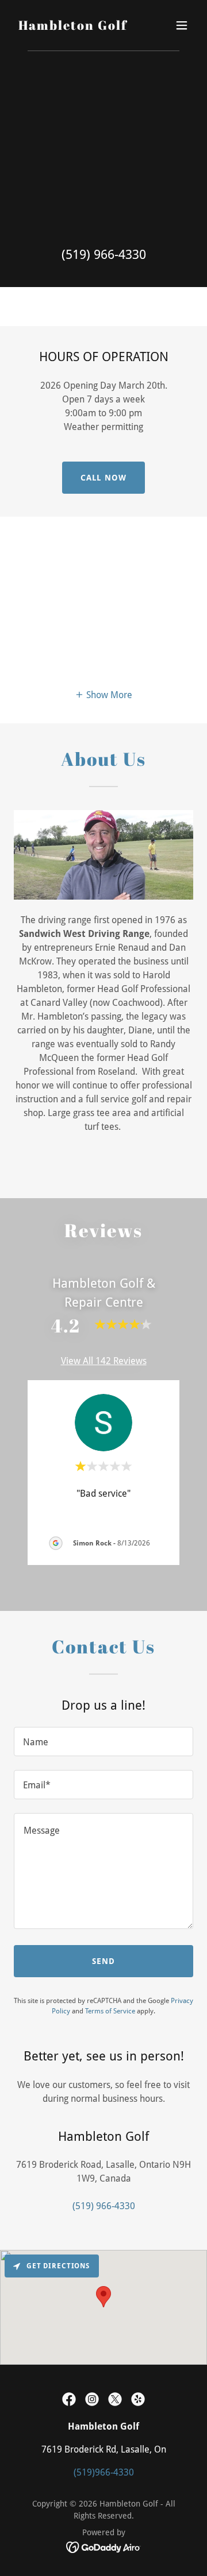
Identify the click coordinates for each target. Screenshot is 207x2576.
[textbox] (103, 1742)
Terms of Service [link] (110, 2011)
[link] (73, 27)
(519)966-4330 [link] (104, 2472)
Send (103, 1961)
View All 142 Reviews (104, 1361)
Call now (104, 478)
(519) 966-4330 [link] (104, 255)
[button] (182, 25)
